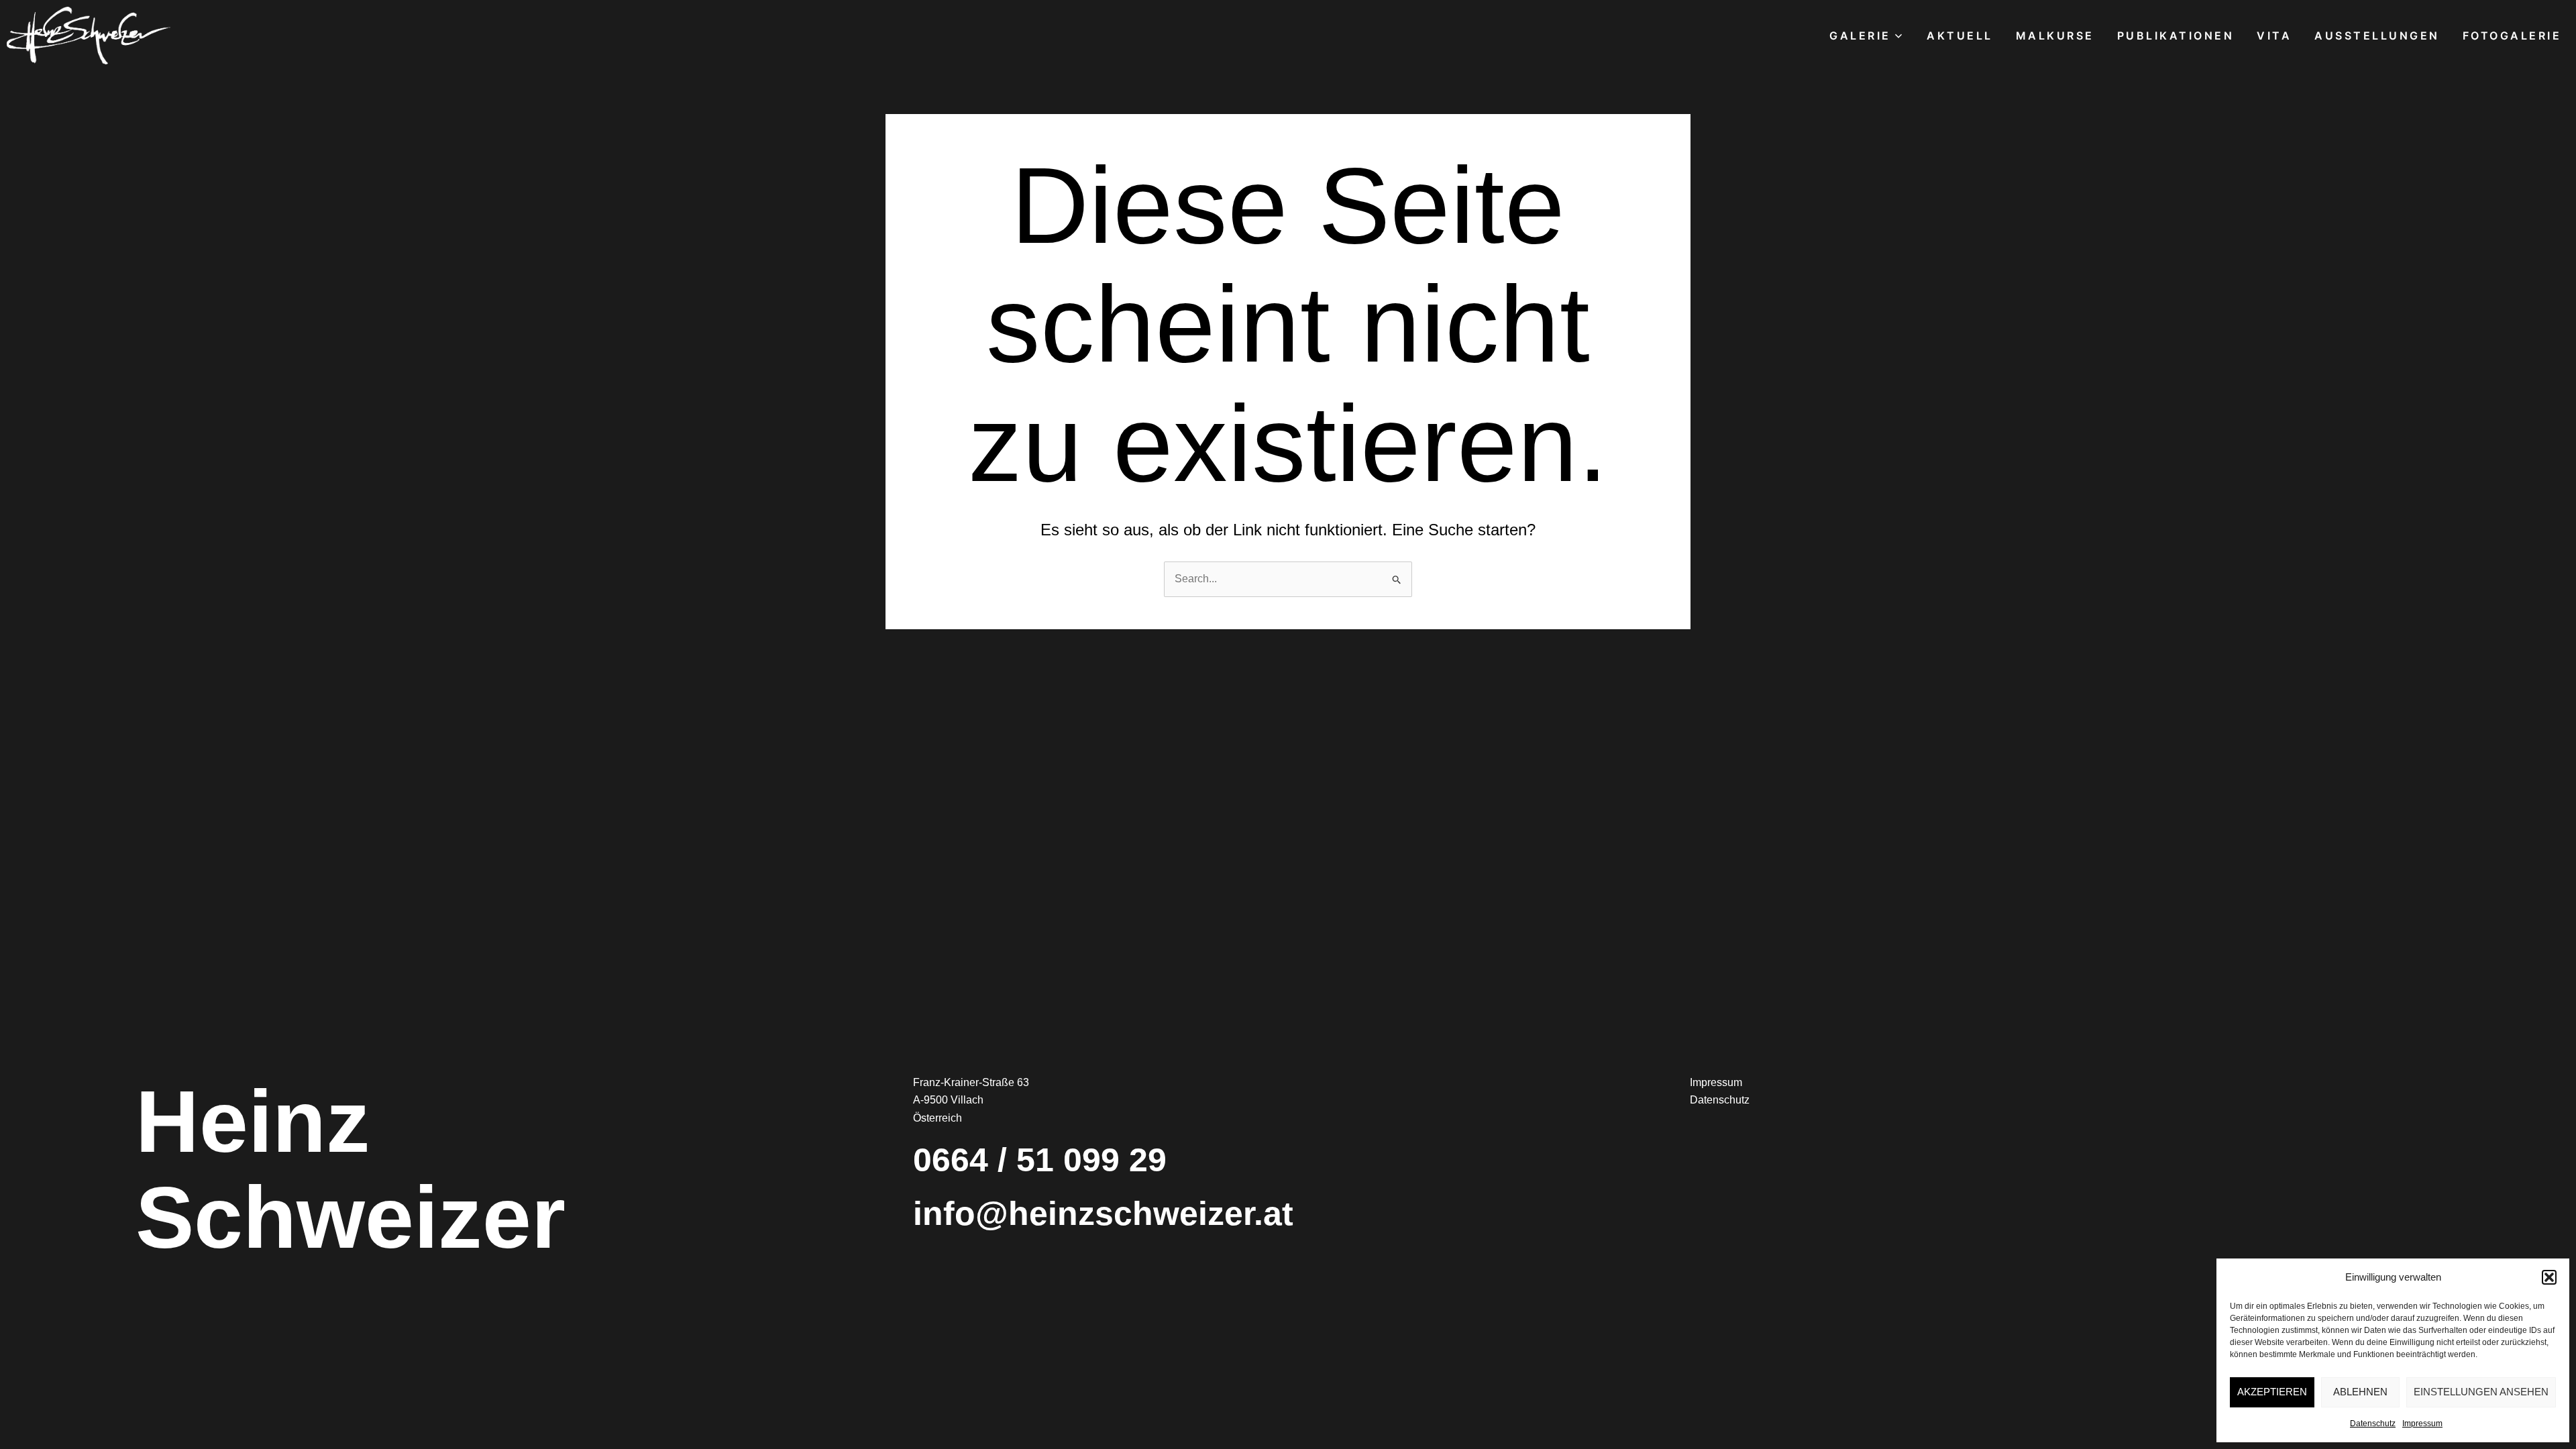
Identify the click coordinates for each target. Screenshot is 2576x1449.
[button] (2549, 1277)
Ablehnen (2360, 1392)
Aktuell (1960, 36)
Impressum (2422, 1424)
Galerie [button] (1860, 36)
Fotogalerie (2512, 36)
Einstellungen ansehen (2481, 1392)
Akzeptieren (2272, 1392)
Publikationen (2176, 36)
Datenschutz (2373, 1424)
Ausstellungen (2377, 36)
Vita (2274, 36)
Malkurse (2055, 36)
